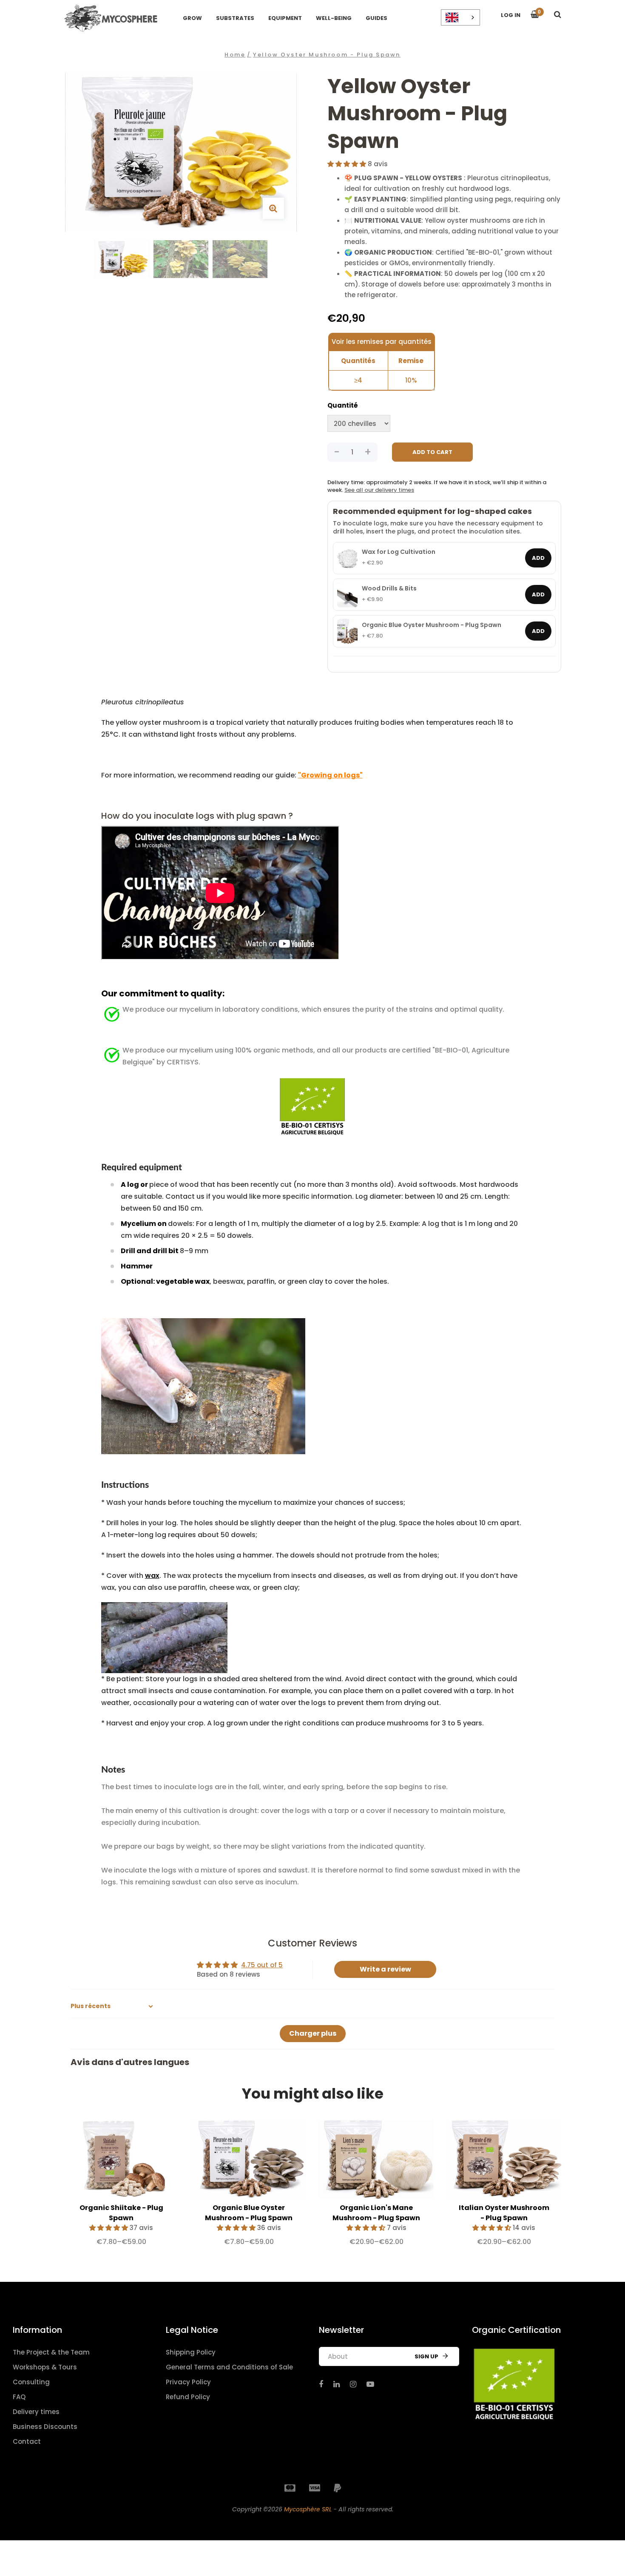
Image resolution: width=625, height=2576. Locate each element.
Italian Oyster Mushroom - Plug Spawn (504, 2213)
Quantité (343, 405)
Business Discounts (45, 2427)
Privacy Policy (188, 2382)
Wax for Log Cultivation (399, 552)
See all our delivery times (379, 490)
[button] (348, 164)
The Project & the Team (51, 2352)
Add (538, 558)
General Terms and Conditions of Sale (229, 2367)
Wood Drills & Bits (389, 589)
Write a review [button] (385, 1969)
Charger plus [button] (313, 2033)
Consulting (31, 2382)
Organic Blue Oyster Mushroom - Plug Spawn (432, 625)
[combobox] (460, 17)
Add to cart (432, 452)
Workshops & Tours (45, 2367)
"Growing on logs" (330, 775)
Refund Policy (188, 2397)
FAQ (19, 2397)
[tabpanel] (121, 2187)
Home (235, 55)
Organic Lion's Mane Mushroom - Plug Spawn (376, 2213)
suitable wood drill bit (422, 210)
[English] (460, 17)
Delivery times (36, 2412)
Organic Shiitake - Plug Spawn (121, 2213)
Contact (27, 2441)
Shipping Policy (191, 2352)
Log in (511, 15)
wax (152, 1576)
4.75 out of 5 (262, 1965)
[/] (321, 2384)
